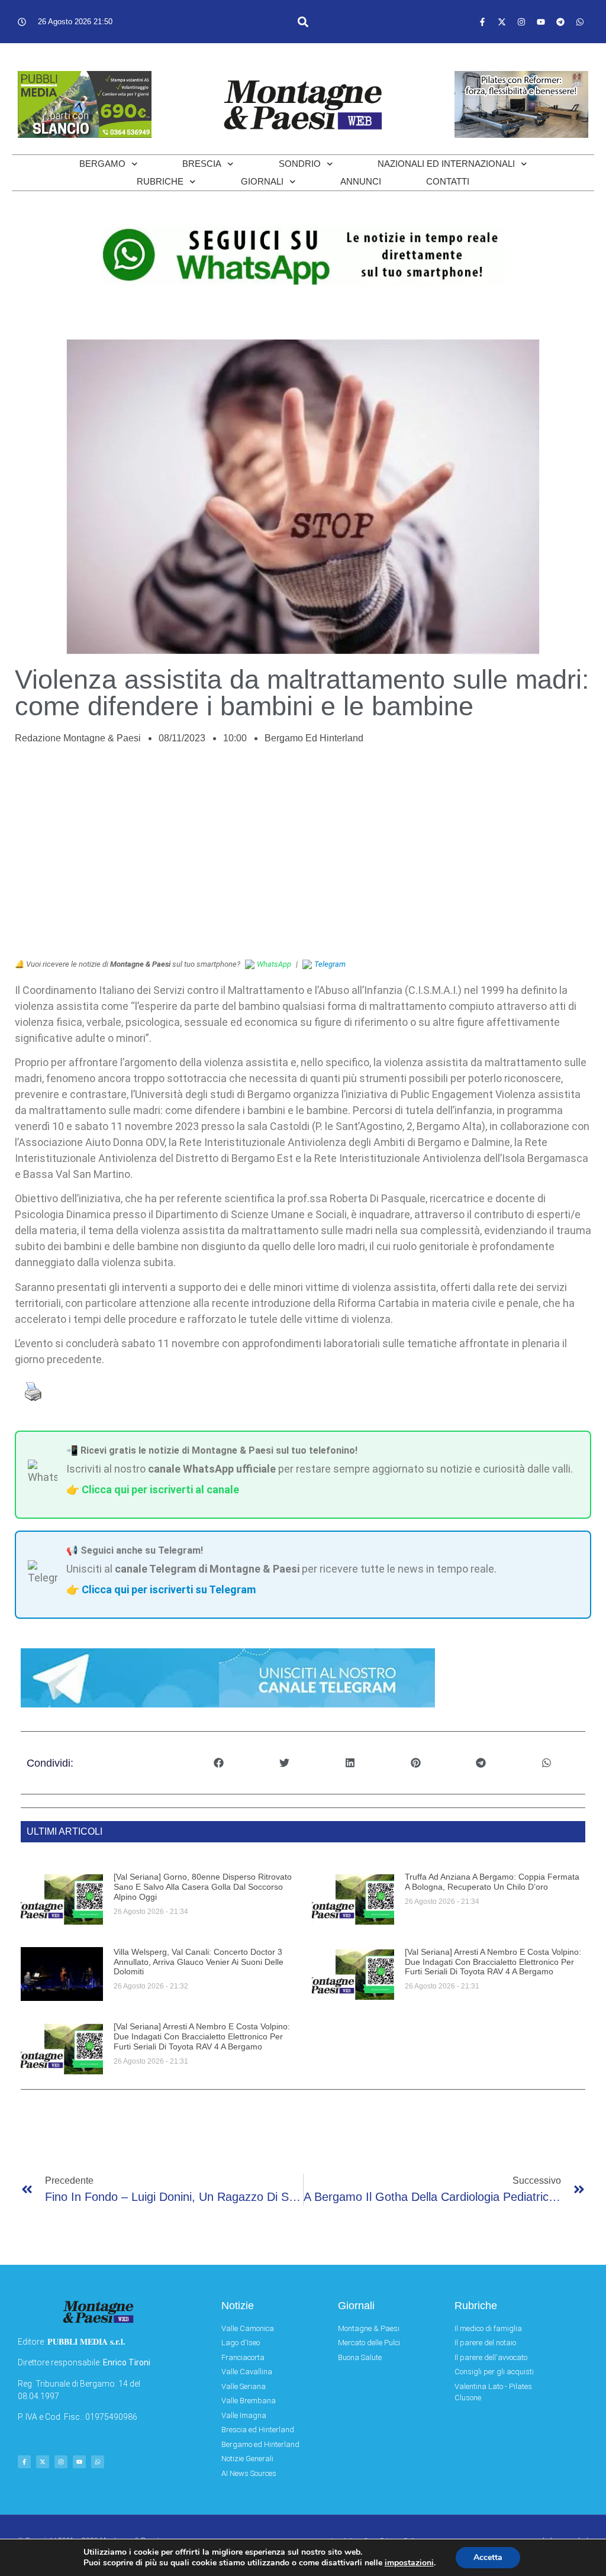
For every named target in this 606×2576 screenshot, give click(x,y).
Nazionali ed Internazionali (446, 164)
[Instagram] (521, 22)
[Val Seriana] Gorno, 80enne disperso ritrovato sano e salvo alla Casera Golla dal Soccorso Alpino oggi (203, 1887)
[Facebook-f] (482, 22)
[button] (303, 22)
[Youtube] (541, 22)
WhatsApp (274, 964)
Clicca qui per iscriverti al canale (160, 1489)
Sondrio (300, 164)
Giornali (262, 181)
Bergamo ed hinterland (314, 738)
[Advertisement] (303, 858)
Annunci (361, 181)
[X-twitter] (502, 22)
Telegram (330, 964)
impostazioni (409, 2563)
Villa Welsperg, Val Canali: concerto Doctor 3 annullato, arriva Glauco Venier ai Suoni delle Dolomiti (199, 1962)
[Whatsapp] (580, 22)
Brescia (202, 164)
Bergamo (102, 164)
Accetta (488, 2557)
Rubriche (160, 181)
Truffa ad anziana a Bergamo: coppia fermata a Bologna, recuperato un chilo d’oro (492, 1882)
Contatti (448, 181)
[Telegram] (560, 22)
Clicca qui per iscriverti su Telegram (169, 1589)
